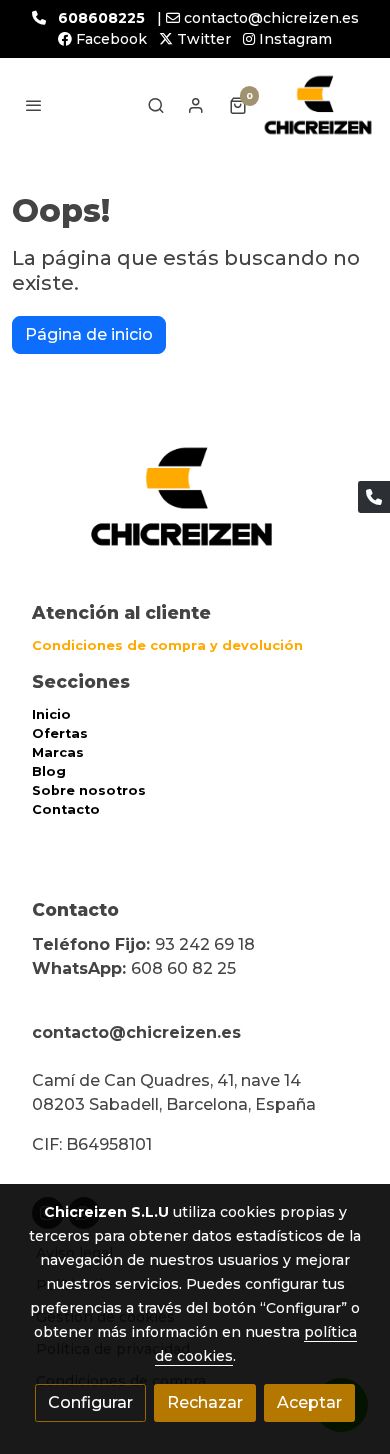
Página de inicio (89, 334)
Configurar (90, 1402)
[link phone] (374, 497)
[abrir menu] (34, 105)
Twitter (202, 39)
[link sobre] (195, 508)
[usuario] (196, 105)
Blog (49, 771)
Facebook (109, 39)
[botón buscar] (156, 105)
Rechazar (205, 1402)
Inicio (51, 714)
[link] (318, 105)
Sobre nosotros (89, 790)
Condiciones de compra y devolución (167, 645)
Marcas (58, 752)
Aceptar (309, 1402)
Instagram (293, 39)
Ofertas (60, 733)
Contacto (66, 809)
